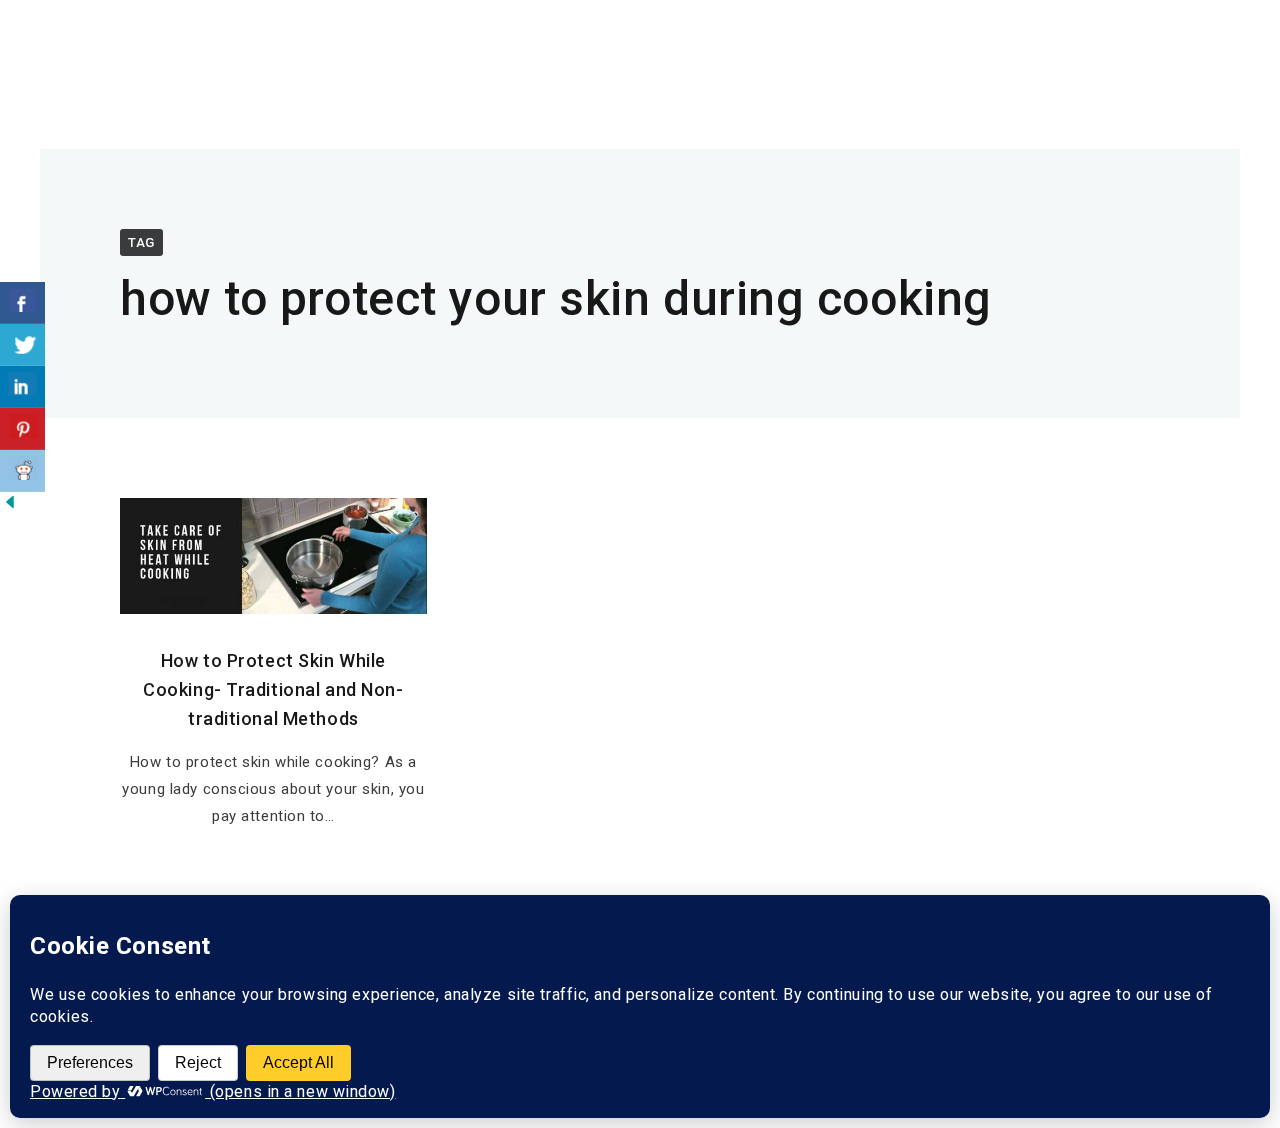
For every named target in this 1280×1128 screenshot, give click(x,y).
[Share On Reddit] (22, 471)
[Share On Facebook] (22, 303)
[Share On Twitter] (22, 345)
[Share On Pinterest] (22, 429)
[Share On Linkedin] (22, 387)
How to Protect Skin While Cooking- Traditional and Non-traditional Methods (273, 689)
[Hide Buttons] (10, 506)
